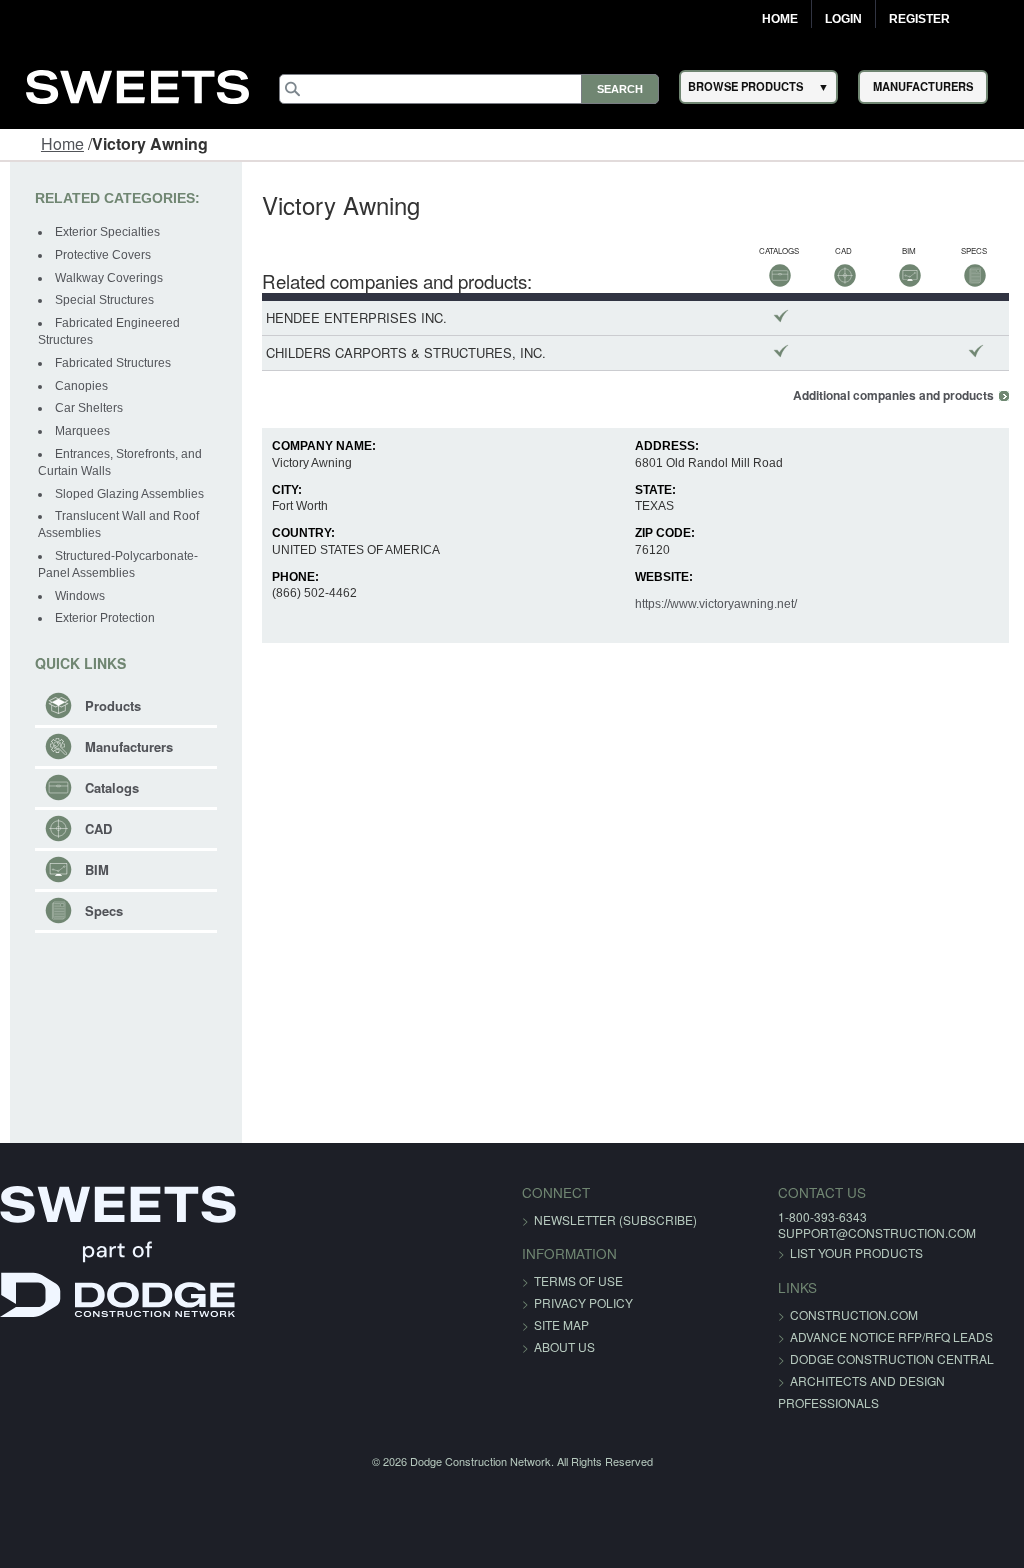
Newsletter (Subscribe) (615, 1219)
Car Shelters (89, 408)
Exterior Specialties (107, 232)
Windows (80, 596)
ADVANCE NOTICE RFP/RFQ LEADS (891, 1336)
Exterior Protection (105, 618)
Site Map (561, 1324)
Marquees (82, 431)
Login (843, 19)
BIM (97, 869)
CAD (98, 828)
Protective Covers (103, 255)
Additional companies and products (893, 395)
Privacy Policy (583, 1302)
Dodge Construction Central (892, 1358)
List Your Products (856, 1252)
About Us (564, 1346)
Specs (104, 910)
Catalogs (112, 787)
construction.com (854, 1314)
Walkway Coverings (109, 278)
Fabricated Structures (113, 363)
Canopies (81, 386)
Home (780, 19)
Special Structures (104, 300)
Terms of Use (578, 1280)
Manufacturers (129, 746)
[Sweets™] (138, 83)
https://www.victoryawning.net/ (716, 604)
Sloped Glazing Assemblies (129, 494)
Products (113, 705)
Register (919, 19)
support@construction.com (877, 1232)
